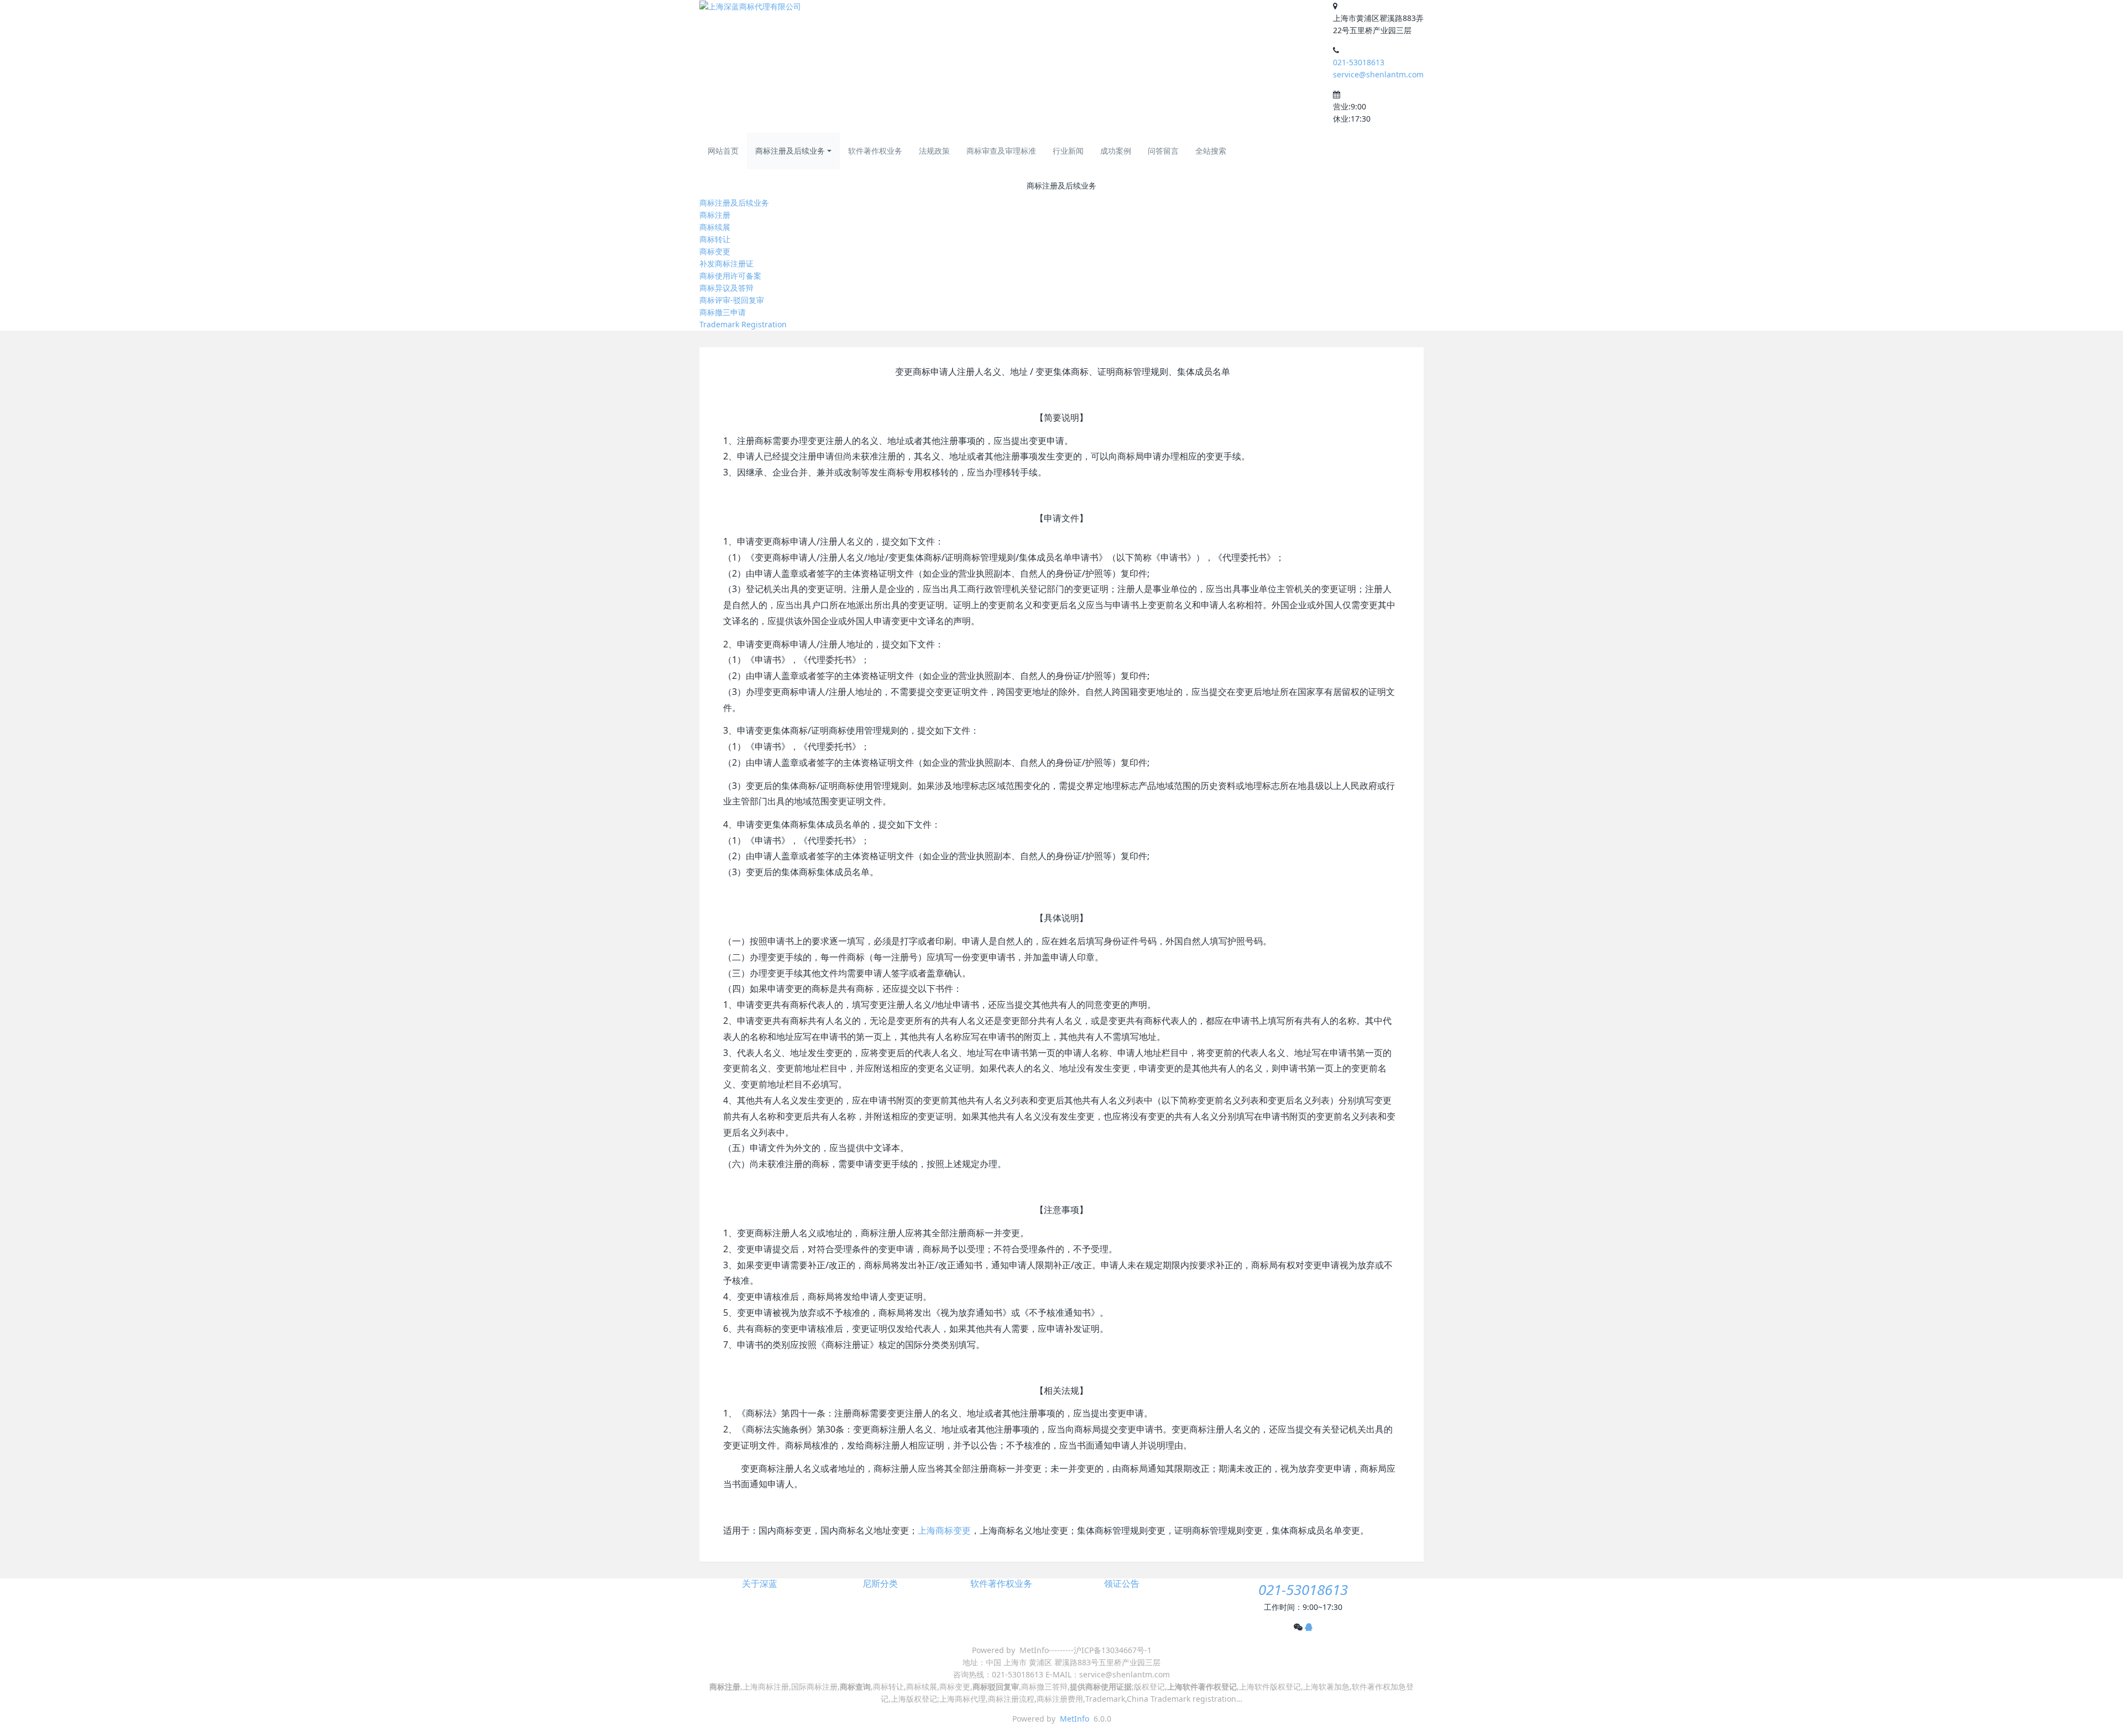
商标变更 (715, 251)
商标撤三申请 (723, 312)
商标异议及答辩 (726, 288)
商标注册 (715, 215)
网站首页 (723, 151)
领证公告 (1122, 1584)
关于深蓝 (760, 1584)
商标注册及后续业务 (790, 151)
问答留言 (1163, 151)
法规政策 (934, 151)
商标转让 (715, 239)
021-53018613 (1359, 62)
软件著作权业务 (875, 151)
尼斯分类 (880, 1584)
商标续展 (715, 227)
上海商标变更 (944, 1530)
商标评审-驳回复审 (732, 300)
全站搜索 (1211, 151)
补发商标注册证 (726, 263)
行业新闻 (1068, 151)
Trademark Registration (743, 324)
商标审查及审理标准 (1001, 151)
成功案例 (1116, 151)
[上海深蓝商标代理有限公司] (750, 6)
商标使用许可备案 (730, 276)
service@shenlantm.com (1378, 74)
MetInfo (1074, 1719)
